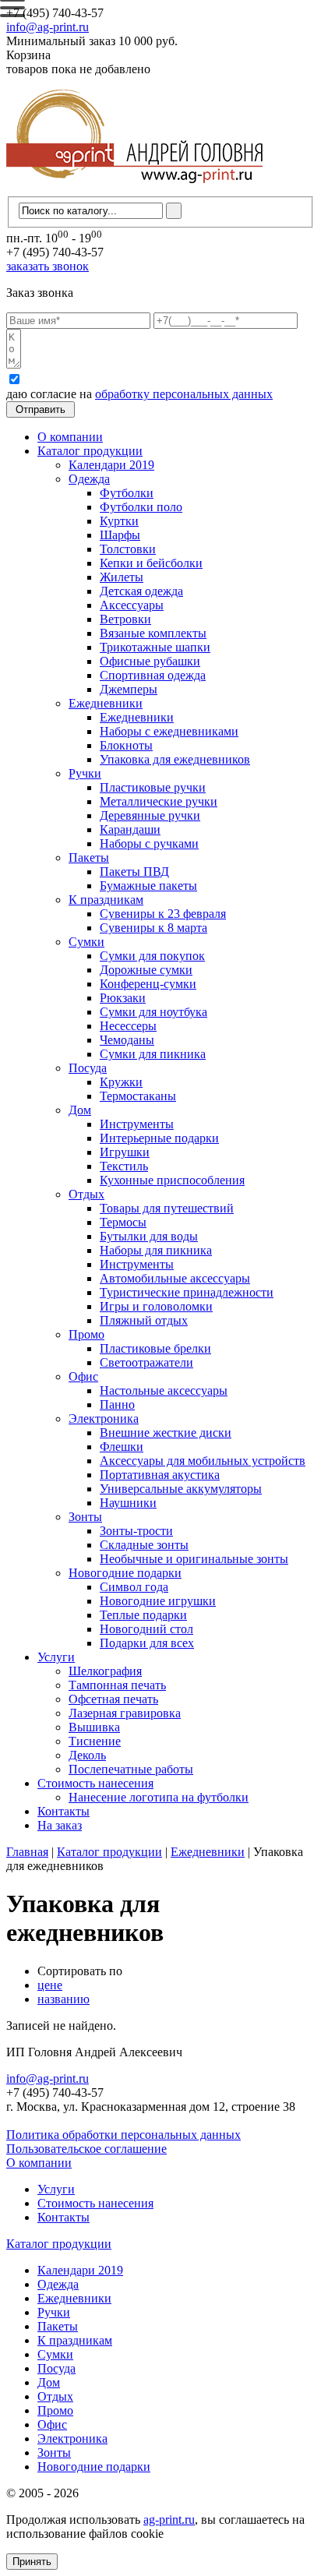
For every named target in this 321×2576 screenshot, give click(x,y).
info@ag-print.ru (48, 27)
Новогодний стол (146, 1629)
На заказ (60, 1825)
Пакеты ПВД (134, 872)
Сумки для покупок (152, 956)
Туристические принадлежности (187, 1292)
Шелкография (105, 1671)
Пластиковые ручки (153, 787)
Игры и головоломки (156, 1306)
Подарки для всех (147, 1643)
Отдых (86, 1194)
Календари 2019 (111, 465)
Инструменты (137, 1124)
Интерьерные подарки (159, 1138)
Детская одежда (141, 591)
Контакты (63, 1811)
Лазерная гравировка (125, 1713)
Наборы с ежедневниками (169, 731)
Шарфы (120, 535)
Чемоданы (127, 1040)
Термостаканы (138, 1096)
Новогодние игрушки (158, 1601)
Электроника (104, 1419)
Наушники (128, 1503)
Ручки (85, 773)
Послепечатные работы (131, 1769)
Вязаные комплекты (153, 633)
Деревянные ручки (150, 815)
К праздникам (106, 900)
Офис (83, 1376)
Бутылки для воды (149, 1236)
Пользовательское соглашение (86, 2149)
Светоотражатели (146, 1362)
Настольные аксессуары (164, 1390)
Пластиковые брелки (155, 1348)
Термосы (123, 1222)
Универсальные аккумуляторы (181, 1489)
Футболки (127, 493)
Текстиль (124, 1166)
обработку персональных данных (184, 394)
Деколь (87, 1755)
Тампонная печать (117, 1685)
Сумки (86, 942)
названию (63, 1999)
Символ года (134, 1587)
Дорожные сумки (146, 970)
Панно (117, 1404)
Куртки (119, 521)
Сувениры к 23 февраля (163, 914)
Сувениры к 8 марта (153, 928)
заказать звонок (48, 266)
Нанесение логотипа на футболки (159, 1797)
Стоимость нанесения (95, 1783)
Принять (32, 2562)
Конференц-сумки (148, 984)
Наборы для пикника (156, 1250)
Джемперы (129, 689)
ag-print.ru (169, 2520)
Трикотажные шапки (155, 647)
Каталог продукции (90, 451)
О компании (70, 437)
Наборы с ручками (149, 843)
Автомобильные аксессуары (175, 1278)
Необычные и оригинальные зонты (194, 1559)
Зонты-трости (136, 1531)
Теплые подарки (143, 1615)
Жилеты (122, 577)
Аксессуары (132, 605)
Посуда (88, 1068)
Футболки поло (141, 507)
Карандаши (130, 829)
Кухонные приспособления (172, 1180)
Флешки (122, 1447)
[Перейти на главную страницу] (134, 189)
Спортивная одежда (153, 675)
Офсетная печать (113, 1699)
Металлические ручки (159, 801)
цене (50, 1985)
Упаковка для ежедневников (175, 759)
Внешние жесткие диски (166, 1433)
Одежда (89, 479)
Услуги (56, 1657)
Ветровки (125, 619)
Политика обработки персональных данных (123, 2135)
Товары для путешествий (167, 1208)
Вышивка (94, 1727)
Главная (27, 1852)
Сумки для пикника (153, 1054)
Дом (80, 1110)
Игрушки (125, 1152)
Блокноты (126, 745)
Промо (86, 1334)
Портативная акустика (160, 1475)
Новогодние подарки (125, 1573)
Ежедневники (106, 703)
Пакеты (89, 857)
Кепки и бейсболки (151, 563)
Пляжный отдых (144, 1320)
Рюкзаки (123, 998)
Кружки (121, 1082)
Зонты (85, 1517)
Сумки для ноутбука (153, 1012)
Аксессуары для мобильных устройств (203, 1461)
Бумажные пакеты (148, 886)
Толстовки (128, 549)
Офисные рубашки (150, 661)
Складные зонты (144, 1545)
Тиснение (95, 1741)
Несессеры (128, 1026)
